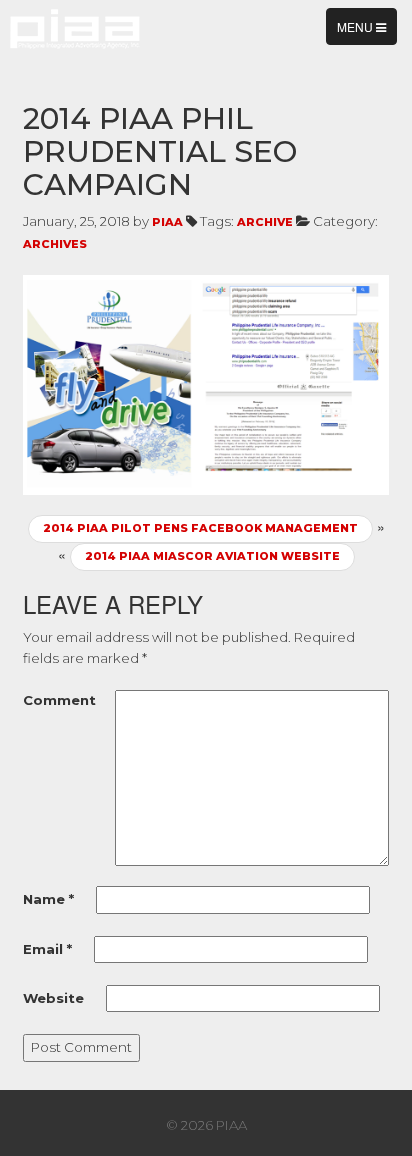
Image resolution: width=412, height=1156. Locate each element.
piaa (167, 222)
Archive (265, 222)
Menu (366, 31)
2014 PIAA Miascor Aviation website (212, 556)
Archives (55, 244)
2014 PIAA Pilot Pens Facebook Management (200, 528)
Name (48, 899)
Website (53, 998)
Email (47, 949)
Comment (59, 700)
